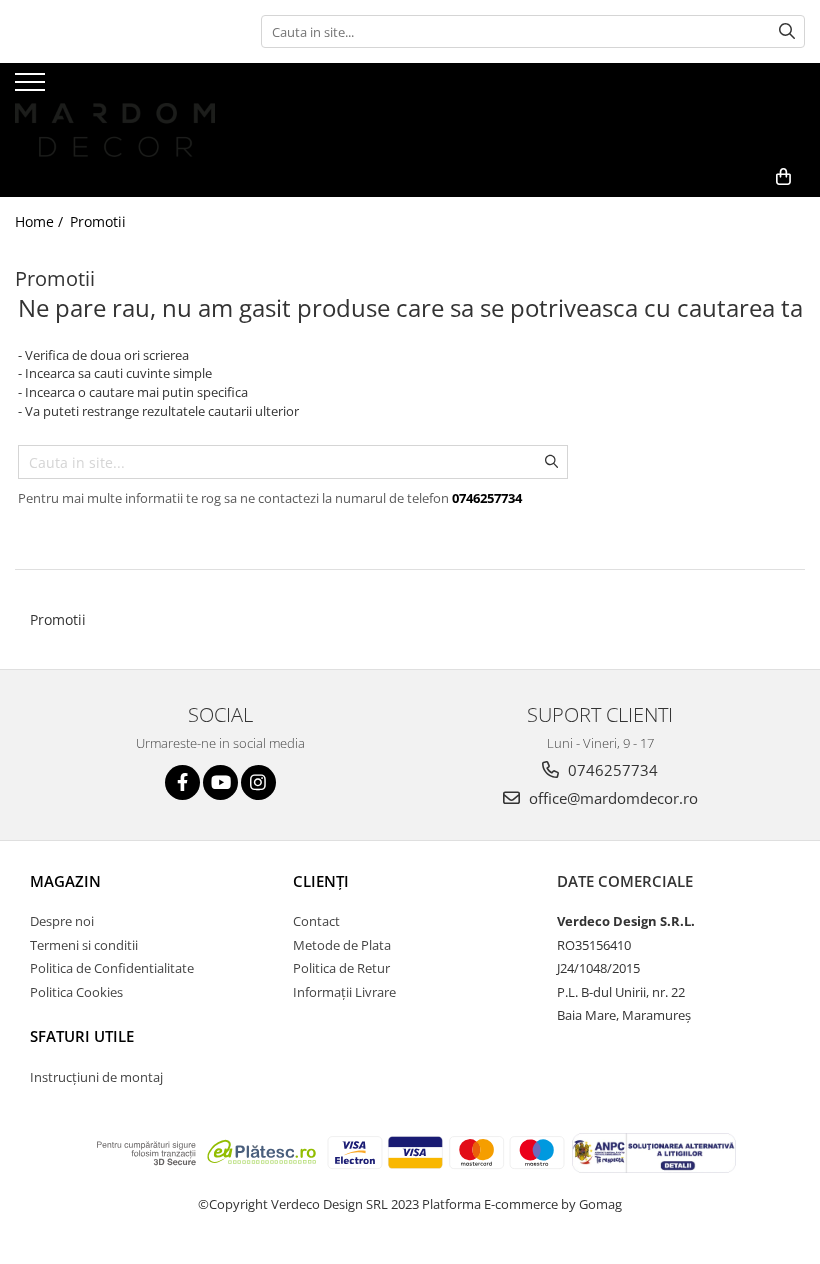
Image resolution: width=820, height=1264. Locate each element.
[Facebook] (182, 782)
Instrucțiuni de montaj (96, 1077)
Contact (316, 921)
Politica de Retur (341, 968)
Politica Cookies (76, 992)
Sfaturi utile (82, 1036)
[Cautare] (787, 31)
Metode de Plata (342, 945)
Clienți (321, 881)
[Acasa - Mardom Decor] (115, 110)
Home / (41, 221)
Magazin (65, 881)
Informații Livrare (344, 992)
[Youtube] (220, 782)
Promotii (98, 221)
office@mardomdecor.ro (611, 798)
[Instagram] (258, 782)
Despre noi (62, 921)
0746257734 (611, 770)
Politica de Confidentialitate (112, 968)
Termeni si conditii (84, 945)
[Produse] (32, 88)
